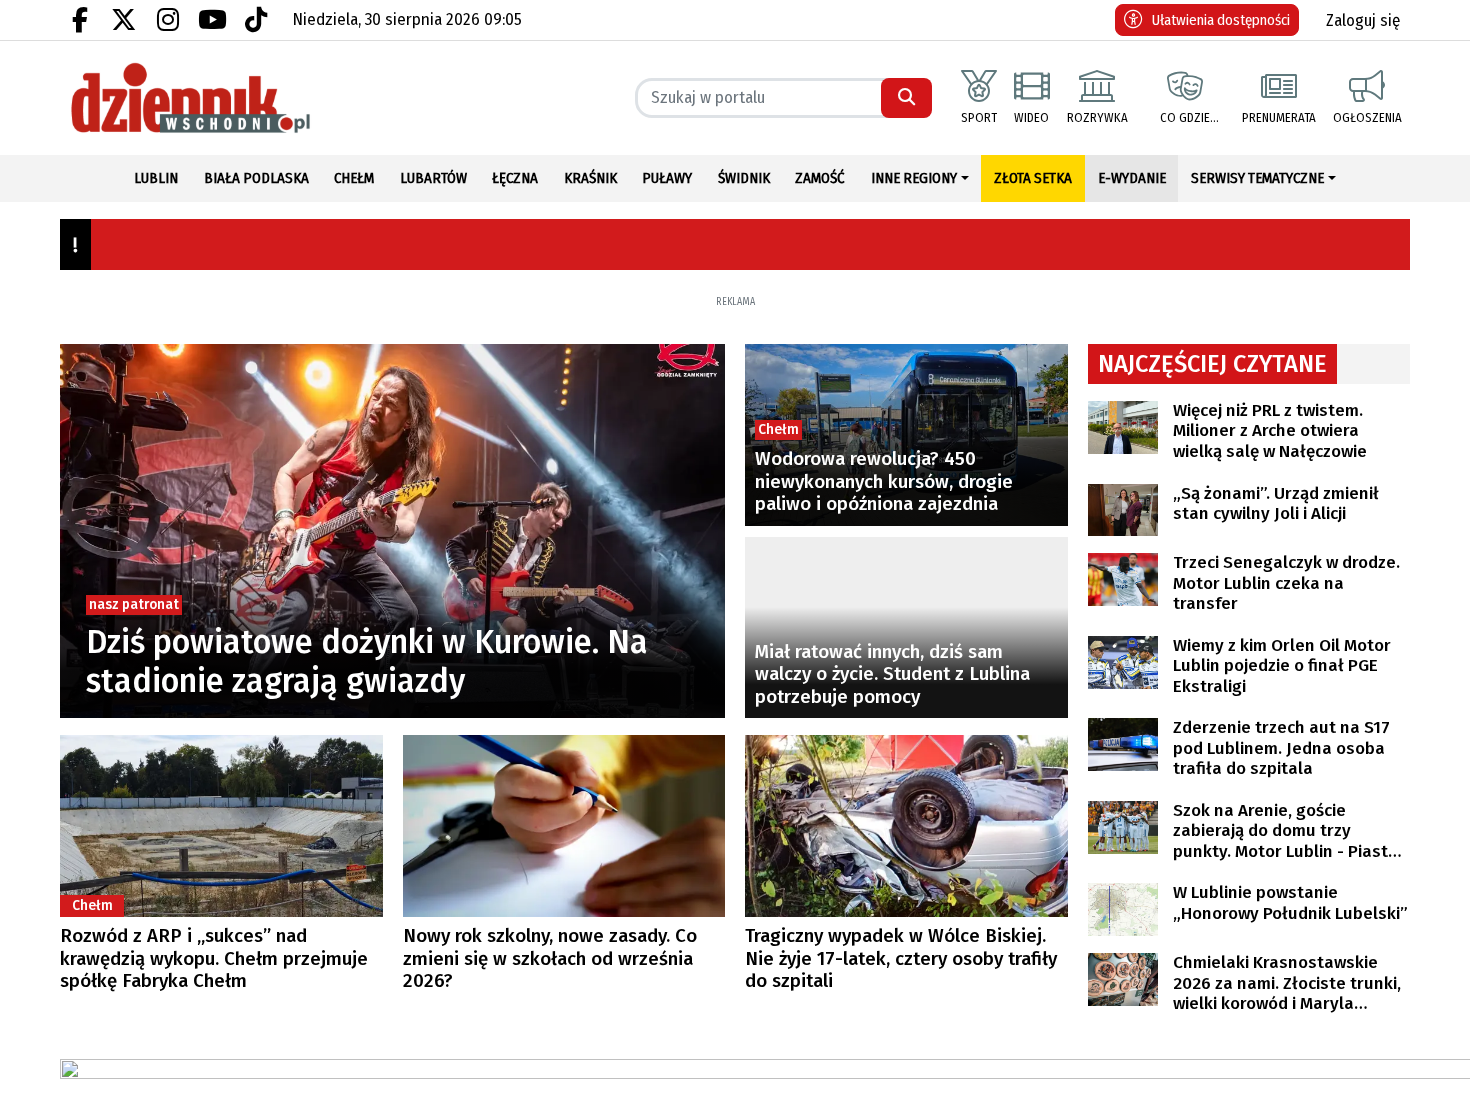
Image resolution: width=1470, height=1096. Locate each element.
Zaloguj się (1363, 20)
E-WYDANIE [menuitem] (1132, 178)
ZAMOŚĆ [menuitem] (820, 178)
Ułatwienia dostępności (1221, 20)
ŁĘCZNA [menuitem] (515, 178)
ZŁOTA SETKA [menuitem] (1033, 178)
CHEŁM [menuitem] (354, 178)
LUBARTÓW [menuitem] (433, 178)
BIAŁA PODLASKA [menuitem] (256, 178)
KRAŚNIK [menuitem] (590, 178)
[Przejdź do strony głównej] (221, 98)
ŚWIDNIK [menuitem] (744, 178)
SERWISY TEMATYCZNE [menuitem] (1257, 178)
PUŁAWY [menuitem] (667, 178)
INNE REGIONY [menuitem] (914, 178)
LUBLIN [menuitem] (156, 178)
